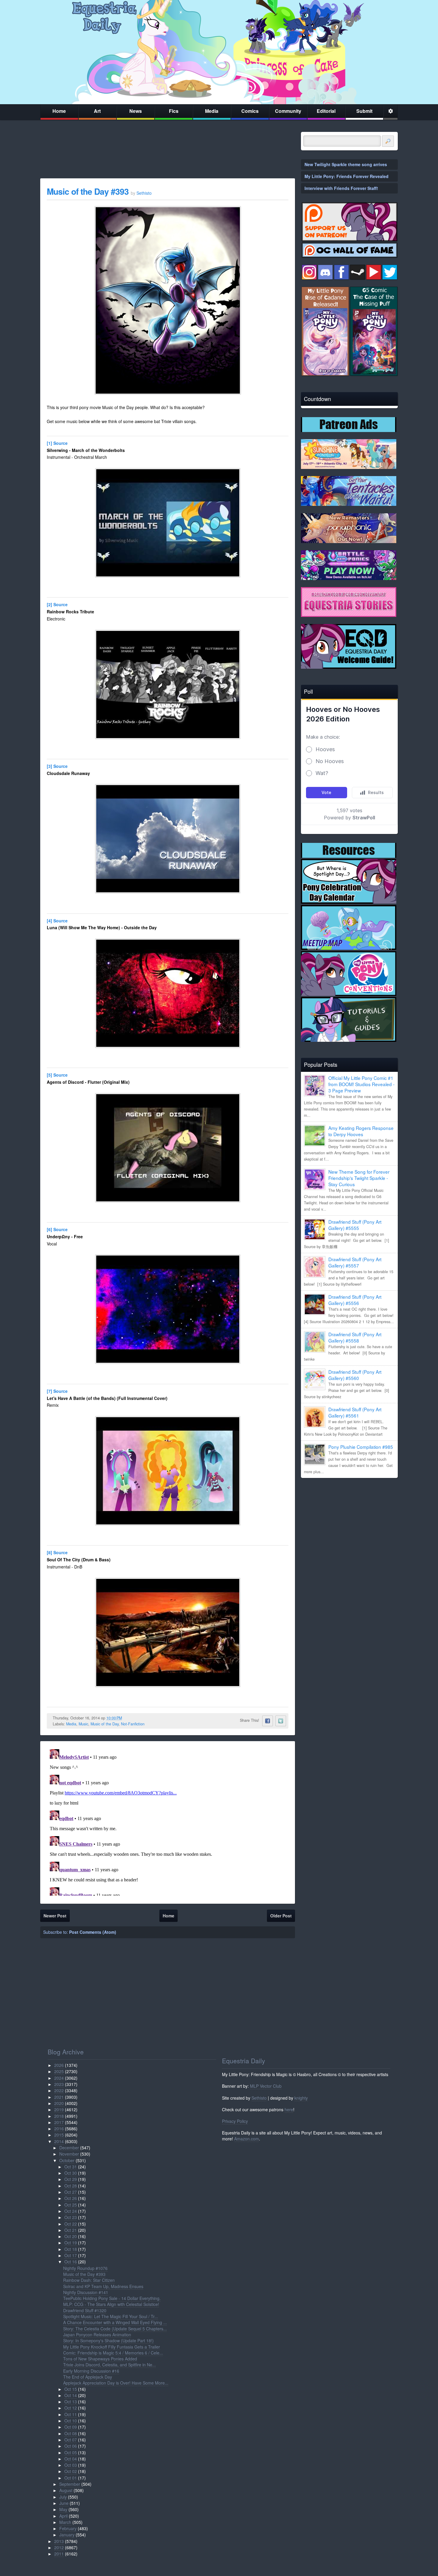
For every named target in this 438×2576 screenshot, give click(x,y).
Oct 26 (71, 2198)
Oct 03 (71, 2465)
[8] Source (57, 1552)
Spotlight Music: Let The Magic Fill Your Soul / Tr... (111, 2316)
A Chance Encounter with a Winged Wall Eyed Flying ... (115, 2322)
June (64, 2503)
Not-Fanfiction (133, 1724)
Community (288, 111)
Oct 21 (71, 2230)
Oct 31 (71, 2167)
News (136, 111)
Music (83, 1724)
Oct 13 (71, 2402)
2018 (59, 2116)
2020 (59, 2103)
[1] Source (57, 443)
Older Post (281, 1916)
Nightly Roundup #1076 (85, 2268)
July (63, 2497)
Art (97, 111)
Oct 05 (71, 2452)
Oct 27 (71, 2192)
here (289, 2109)
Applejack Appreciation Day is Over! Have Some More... (116, 2383)
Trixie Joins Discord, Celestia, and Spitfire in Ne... (110, 2365)
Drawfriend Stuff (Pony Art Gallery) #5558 (355, 1337)
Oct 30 (71, 2173)
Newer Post (55, 1916)
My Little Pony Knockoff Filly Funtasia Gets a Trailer (112, 2347)
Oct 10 (71, 2421)
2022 (59, 2090)
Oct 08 (71, 2433)
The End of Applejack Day (88, 2377)
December (69, 2148)
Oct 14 (71, 2395)
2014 (59, 2141)
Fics (174, 111)
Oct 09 (71, 2427)
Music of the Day (105, 1724)
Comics (250, 111)
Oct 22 (71, 2224)
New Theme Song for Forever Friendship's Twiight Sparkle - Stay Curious (359, 1178)
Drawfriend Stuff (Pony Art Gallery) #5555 (355, 1225)
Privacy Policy (235, 2121)
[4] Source (57, 921)
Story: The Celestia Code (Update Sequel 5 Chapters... (115, 2329)
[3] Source (57, 766)
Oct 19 (71, 2243)
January (67, 2535)
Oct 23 (71, 2217)
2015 (59, 2135)
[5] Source (57, 1075)
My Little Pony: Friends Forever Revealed (347, 176)
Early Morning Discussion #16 (91, 2371)
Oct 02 (71, 2471)
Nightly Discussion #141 (86, 2292)
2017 (59, 2122)
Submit (364, 111)
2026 (59, 2065)
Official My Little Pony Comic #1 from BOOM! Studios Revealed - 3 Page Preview (361, 1084)
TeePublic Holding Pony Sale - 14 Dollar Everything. (112, 2298)
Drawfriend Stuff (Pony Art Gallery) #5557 (355, 1262)
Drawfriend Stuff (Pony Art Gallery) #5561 (355, 1412)
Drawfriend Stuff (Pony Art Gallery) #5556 (355, 1300)
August (66, 2490)
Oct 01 (71, 2478)
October (67, 2160)
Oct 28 (71, 2186)
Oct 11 (71, 2414)
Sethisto (259, 2098)
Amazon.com (247, 2139)
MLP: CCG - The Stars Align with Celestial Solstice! (111, 2304)
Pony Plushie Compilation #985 (361, 1447)
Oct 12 (71, 2408)
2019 (59, 2109)
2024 (59, 2078)
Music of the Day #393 (88, 191)
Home (59, 111)
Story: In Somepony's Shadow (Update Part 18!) (108, 2340)
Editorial (326, 111)
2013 (59, 2541)
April (63, 2516)
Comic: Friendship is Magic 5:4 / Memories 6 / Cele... (113, 2353)
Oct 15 (71, 2389)
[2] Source (57, 604)
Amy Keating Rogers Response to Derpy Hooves (361, 1131)
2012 (59, 2547)
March (65, 2522)
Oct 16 (71, 2262)
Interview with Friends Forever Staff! (341, 188)
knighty (301, 2098)
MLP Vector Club (266, 2086)
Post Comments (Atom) (93, 1932)
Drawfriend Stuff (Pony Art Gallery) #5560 (355, 1375)
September (70, 2484)
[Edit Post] (127, 1718)
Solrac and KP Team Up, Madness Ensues (103, 2286)
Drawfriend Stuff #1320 (85, 2310)
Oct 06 (71, 2446)
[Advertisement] (349, 1524)
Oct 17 (71, 2255)
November (69, 2154)
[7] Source (57, 1391)
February (68, 2528)
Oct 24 (71, 2211)
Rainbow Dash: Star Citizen (89, 2280)
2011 (59, 2554)
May (63, 2509)
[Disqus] (168, 1821)
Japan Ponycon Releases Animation (97, 2335)
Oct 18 (71, 2249)
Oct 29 (71, 2179)
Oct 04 (71, 2459)
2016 (59, 2129)
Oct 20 (71, 2236)
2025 (59, 2071)
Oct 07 (71, 2440)
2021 (59, 2097)
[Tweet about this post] (281, 1721)
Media (212, 111)
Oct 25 (71, 2205)
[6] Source (57, 1229)
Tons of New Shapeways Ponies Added (100, 2359)
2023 (59, 2084)
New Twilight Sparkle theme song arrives (346, 164)
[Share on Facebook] (268, 1721)
